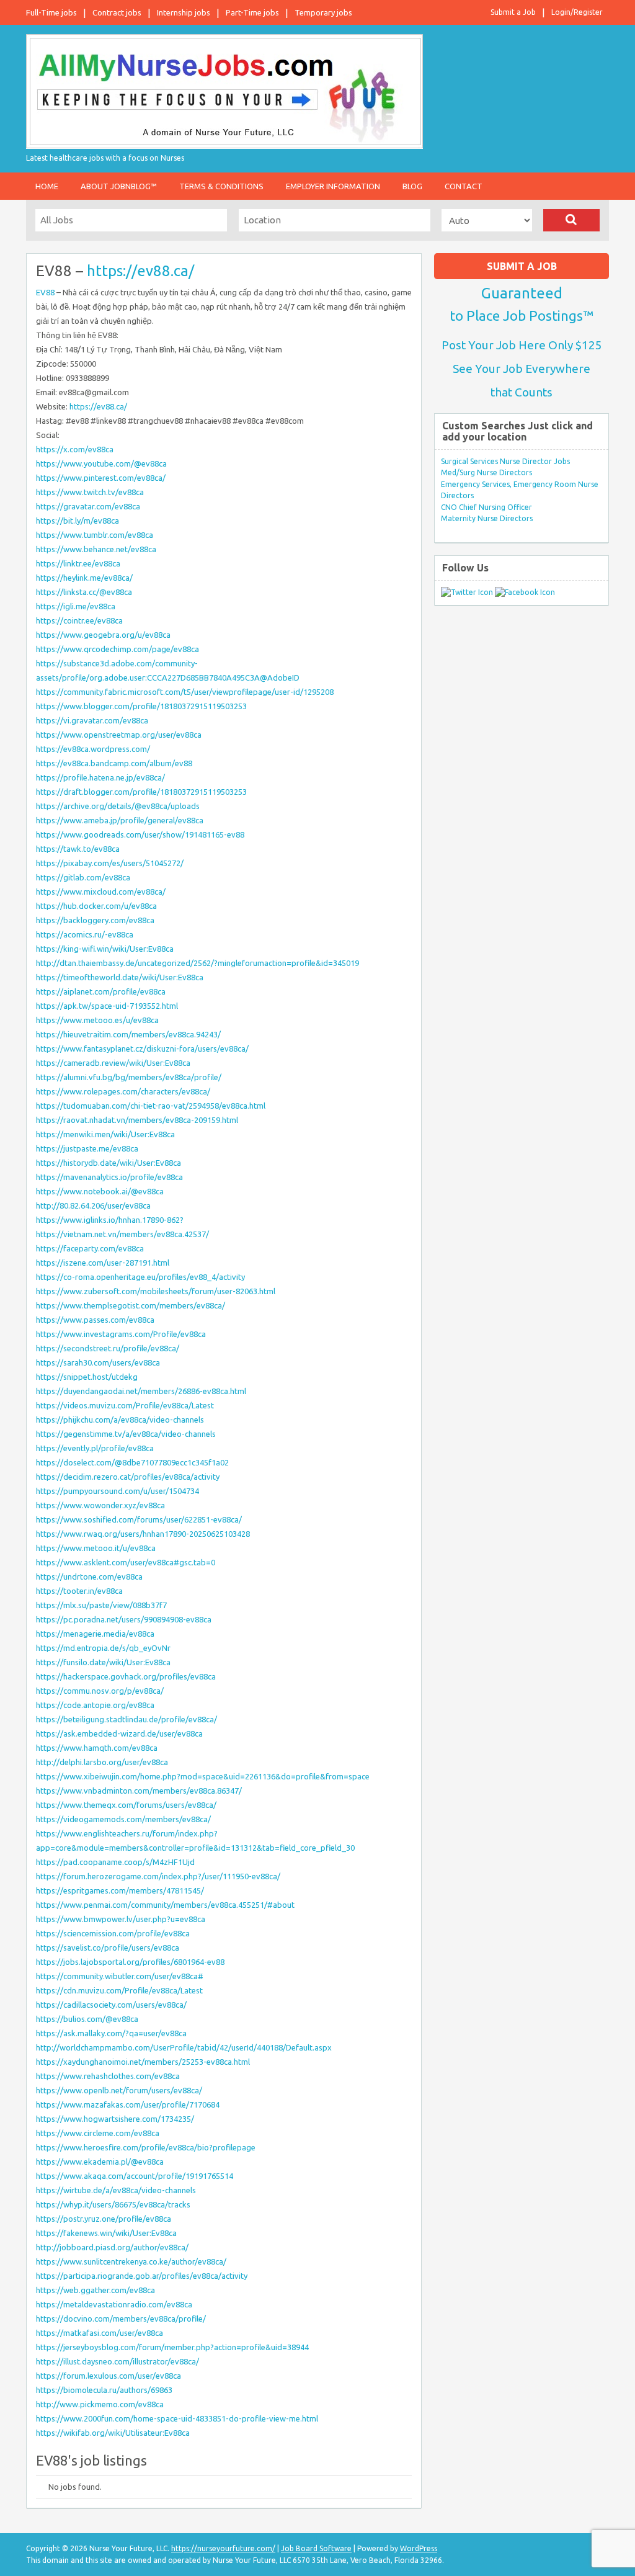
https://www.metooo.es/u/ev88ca (97, 1020)
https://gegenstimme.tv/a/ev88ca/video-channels (126, 1434)
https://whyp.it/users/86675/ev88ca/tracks (113, 2204)
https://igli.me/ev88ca (76, 606)
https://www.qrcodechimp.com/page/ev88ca (118, 649)
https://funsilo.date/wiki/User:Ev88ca (103, 1662)
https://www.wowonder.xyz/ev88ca (100, 1505)
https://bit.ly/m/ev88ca (78, 521)
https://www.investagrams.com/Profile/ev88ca (121, 1334)
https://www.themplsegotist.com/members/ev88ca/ (131, 1305)
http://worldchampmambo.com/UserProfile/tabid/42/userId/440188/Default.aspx (184, 2047)
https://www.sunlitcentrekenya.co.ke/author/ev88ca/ (131, 2261)
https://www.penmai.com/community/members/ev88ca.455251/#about (165, 1905)
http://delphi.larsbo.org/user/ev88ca (102, 1762)
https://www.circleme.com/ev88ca (98, 2133)
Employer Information (333, 186)
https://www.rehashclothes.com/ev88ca (108, 2076)
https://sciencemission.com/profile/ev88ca (113, 1933)
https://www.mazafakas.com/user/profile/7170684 (128, 2104)
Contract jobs (117, 12)
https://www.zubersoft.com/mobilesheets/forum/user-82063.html (156, 1291)
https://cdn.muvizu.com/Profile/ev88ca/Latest (119, 1990)
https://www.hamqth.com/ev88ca (97, 1748)
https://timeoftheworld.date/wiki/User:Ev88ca (120, 977)
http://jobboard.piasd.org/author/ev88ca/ (112, 2247)
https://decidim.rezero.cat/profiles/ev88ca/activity (128, 1477)
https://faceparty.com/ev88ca (90, 1248)
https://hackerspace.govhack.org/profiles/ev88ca (126, 1676)
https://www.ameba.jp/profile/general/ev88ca (120, 820)
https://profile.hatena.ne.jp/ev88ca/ (100, 777)
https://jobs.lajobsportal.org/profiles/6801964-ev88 (130, 1962)
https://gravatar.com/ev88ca (88, 506)
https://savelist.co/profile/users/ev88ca (108, 1948)
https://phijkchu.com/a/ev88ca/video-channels (120, 1420)
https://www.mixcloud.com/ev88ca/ (101, 892)
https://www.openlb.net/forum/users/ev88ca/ (119, 2090)
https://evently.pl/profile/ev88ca (95, 1448)
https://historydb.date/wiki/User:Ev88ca (109, 1163)
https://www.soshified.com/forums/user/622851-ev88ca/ (139, 1519)
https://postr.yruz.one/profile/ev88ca (104, 2219)
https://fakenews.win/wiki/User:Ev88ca (106, 2233)
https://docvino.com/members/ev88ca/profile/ (121, 2319)
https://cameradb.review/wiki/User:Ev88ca (113, 1063)
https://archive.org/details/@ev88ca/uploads (118, 806)
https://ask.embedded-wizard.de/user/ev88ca (119, 1733)
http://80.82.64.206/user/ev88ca (93, 1205)
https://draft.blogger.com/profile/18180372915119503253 (141, 792)
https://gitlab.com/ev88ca (83, 877)
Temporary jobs (323, 12)
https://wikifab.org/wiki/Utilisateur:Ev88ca (113, 2433)
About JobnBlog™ (119, 186)
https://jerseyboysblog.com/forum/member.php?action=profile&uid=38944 (172, 2347)
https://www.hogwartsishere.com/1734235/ (115, 2119)
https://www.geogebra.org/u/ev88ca (103, 635)
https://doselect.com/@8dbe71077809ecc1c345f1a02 (132, 1462)
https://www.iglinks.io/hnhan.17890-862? (110, 1220)
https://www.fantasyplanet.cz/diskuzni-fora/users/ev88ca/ (142, 1049)
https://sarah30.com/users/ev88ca (98, 1362)
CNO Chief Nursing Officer (486, 507)
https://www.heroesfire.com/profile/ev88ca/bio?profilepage (146, 2147)
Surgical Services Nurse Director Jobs (505, 461)
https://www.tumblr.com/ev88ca (95, 535)
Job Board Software (316, 2548)
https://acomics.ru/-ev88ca (85, 934)
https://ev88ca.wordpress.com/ (93, 749)
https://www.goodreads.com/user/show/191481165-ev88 (140, 834)
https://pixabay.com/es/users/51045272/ (110, 863)
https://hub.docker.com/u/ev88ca (96, 906)
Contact (464, 186)
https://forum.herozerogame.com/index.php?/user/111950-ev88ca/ (158, 1876)
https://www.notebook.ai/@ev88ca (100, 1191)
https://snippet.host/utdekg (87, 1377)
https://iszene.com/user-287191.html (103, 1263)
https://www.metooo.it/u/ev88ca (96, 1548)
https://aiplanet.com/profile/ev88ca (101, 991)
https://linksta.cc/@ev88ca (84, 592)
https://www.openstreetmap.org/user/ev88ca (119, 735)
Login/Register (577, 12)
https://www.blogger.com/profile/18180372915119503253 (141, 706)
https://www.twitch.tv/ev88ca (90, 492)
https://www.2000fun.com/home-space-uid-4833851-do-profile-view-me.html (177, 2418)
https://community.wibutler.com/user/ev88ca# (120, 1976)
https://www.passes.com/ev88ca (95, 1320)
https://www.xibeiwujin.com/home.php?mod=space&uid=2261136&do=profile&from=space (203, 1776)
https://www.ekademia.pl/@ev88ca (100, 2162)
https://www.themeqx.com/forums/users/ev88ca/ (126, 1805)
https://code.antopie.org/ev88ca (95, 1705)
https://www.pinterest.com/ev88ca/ (101, 478)
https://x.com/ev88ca (75, 449)
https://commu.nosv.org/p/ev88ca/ (100, 1691)
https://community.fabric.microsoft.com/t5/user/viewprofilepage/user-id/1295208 (185, 692)
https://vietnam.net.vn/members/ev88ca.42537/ (122, 1234)
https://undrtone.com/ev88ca (89, 1576)
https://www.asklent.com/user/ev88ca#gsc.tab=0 (126, 1562)
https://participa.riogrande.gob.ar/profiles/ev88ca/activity (142, 2276)
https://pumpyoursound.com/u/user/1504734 (118, 1491)
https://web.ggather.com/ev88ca (95, 2290)
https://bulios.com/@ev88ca (87, 2019)
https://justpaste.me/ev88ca (87, 1148)
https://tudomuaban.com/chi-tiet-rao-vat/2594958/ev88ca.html (151, 1106)
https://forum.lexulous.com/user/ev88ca (109, 2376)
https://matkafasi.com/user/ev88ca (100, 2333)
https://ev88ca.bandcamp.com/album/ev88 (114, 763)
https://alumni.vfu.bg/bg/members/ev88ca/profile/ (129, 1077)
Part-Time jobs (252, 12)
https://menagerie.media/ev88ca (95, 1634)
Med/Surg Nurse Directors (486, 472)
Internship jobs (184, 12)
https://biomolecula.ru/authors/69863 (104, 2390)
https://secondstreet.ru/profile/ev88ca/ (108, 1348)
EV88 (45, 292)
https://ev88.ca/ (140, 271)
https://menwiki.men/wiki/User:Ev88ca (105, 1134)
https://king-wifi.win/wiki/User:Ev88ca (105, 949)
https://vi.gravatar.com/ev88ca (92, 720)
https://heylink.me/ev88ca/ (84, 578)
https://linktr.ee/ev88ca (78, 563)
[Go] (571, 220)
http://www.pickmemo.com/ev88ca (100, 2404)
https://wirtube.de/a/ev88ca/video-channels (116, 2190)
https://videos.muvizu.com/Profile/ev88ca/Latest (125, 1405)
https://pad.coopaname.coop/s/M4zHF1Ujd (115, 1862)
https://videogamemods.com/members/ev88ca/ (123, 1819)
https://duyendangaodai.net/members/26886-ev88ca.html (141, 1391)
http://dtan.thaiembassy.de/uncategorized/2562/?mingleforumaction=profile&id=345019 (198, 963)
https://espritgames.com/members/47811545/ (120, 1890)
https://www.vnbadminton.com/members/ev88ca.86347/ (139, 1791)
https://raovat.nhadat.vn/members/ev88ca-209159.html (137, 1120)
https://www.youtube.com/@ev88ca (101, 463)
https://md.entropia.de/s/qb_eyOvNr (103, 1648)
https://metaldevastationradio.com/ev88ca (114, 2304)
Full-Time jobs (51, 12)
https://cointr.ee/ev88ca (79, 620)
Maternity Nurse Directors (487, 518)
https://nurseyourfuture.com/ (223, 2548)
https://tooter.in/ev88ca (79, 1591)
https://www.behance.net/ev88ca (96, 549)
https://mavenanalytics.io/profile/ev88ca (109, 1177)
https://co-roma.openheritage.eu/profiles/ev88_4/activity (140, 1277)
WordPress (419, 2548)
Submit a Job (513, 12)
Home (47, 186)
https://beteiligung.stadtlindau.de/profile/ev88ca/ (127, 1719)
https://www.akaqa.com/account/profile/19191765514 (135, 2176)
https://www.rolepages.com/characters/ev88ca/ (123, 1091)
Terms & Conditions (221, 186)
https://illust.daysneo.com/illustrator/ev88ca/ (118, 2361)
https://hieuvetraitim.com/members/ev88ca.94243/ (128, 1034)
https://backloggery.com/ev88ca (95, 920)
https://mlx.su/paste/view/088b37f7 (101, 1605)
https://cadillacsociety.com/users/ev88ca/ (111, 2005)
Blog (412, 186)
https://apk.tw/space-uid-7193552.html (107, 1006)
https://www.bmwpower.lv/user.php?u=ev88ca (121, 1919)
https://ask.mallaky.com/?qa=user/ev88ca (111, 2033)
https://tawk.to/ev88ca (78, 849)
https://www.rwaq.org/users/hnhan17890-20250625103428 (143, 1534)
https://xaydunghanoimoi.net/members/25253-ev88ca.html (143, 2062)
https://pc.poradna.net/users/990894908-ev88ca (124, 1619)
